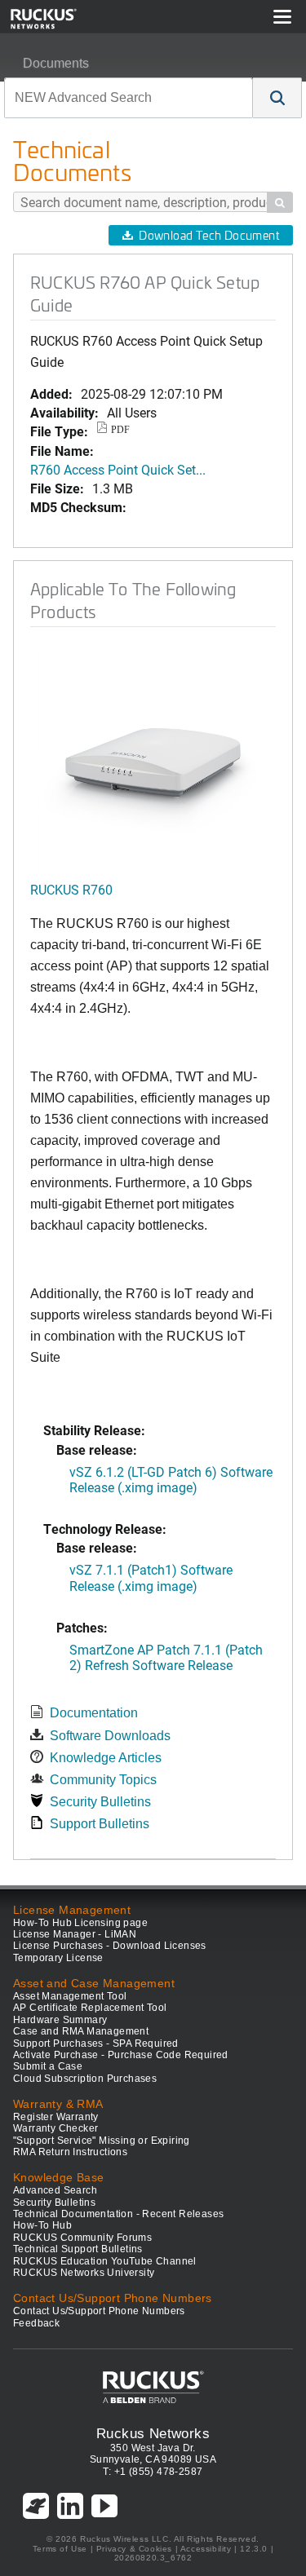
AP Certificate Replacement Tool (90, 2008)
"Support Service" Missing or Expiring (102, 2141)
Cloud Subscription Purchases (85, 2079)
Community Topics (103, 1780)
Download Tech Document (209, 235)
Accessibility (206, 2549)
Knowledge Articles (106, 1758)
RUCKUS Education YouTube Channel (105, 2261)
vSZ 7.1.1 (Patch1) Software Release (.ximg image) (151, 1577)
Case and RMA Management (81, 2031)
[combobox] (129, 98)
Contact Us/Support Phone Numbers (99, 2311)
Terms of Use (60, 2549)
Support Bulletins (100, 1824)
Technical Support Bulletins (78, 2249)
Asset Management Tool (70, 1996)
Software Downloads (110, 1736)
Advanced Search (55, 2190)
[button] (277, 98)
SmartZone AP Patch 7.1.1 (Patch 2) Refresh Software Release (166, 1657)
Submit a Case (48, 2066)
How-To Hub (42, 2225)
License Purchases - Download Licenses (110, 1946)
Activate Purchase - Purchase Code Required (121, 2055)
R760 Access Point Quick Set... (118, 469)
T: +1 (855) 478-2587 (153, 2472)
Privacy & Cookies (134, 2549)
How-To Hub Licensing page (80, 1923)
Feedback (36, 2323)
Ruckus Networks (153, 2433)
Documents (56, 63)
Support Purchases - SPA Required (96, 2044)
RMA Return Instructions (70, 2152)
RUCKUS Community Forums (82, 2238)
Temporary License (58, 1958)
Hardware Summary (60, 2020)
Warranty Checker (55, 2128)
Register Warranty (56, 2117)
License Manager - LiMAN (75, 1934)
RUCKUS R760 (71, 889)
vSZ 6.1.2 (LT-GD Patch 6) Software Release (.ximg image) (171, 1479)
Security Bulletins (100, 1802)
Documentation (94, 1713)
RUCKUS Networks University (84, 2273)
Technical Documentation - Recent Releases (118, 2214)
